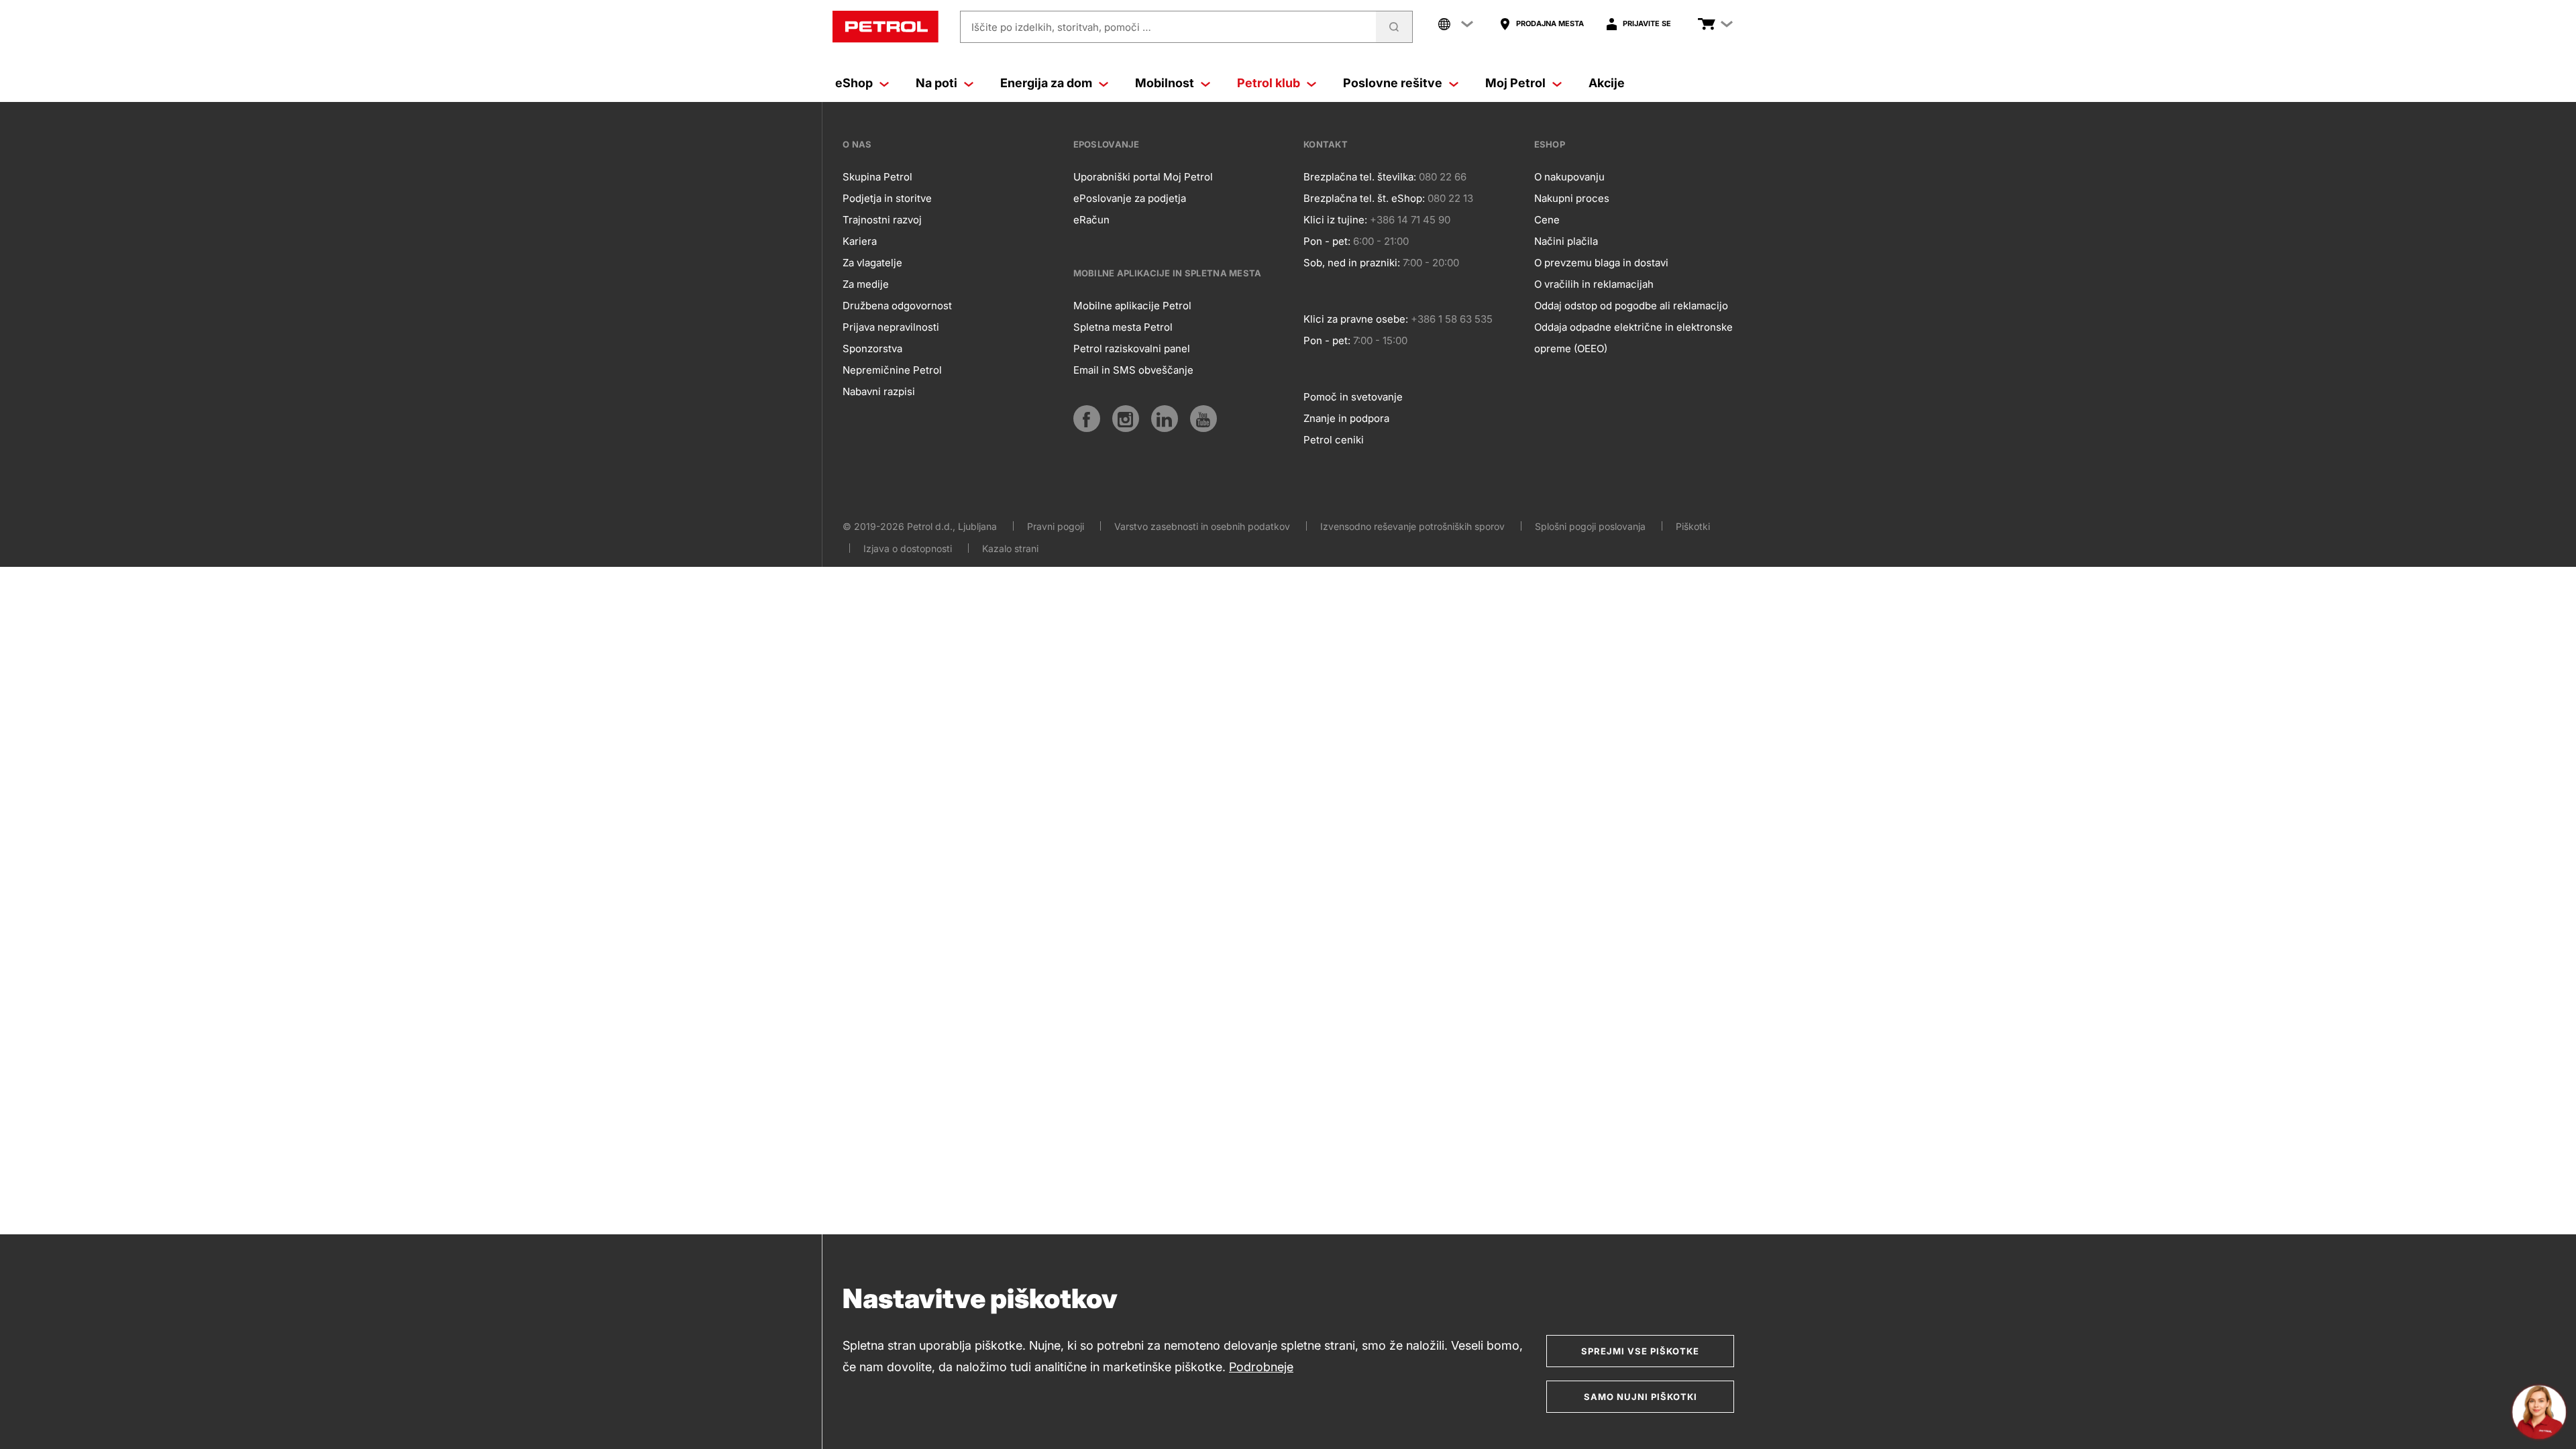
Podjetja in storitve (887, 198)
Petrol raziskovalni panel (1132, 348)
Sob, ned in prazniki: (1352, 263)
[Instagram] (1126, 419)
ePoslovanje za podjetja (1130, 198)
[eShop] (884, 83)
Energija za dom (1046, 83)
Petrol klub (1269, 83)
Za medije (866, 284)
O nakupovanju (1569, 177)
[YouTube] (1203, 419)
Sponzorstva (872, 348)
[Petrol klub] (1311, 83)
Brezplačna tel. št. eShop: (1364, 198)
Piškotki (1693, 526)
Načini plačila (1566, 241)
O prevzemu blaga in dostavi (1601, 263)
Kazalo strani (1010, 548)
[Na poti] (969, 83)
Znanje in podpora (1346, 418)
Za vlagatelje (872, 263)
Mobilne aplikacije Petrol (1132, 306)
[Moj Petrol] (1557, 83)
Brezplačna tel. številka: (1360, 177)
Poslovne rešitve (1393, 83)
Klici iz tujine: (1335, 220)
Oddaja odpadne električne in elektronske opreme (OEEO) (1633, 338)
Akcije (1607, 83)
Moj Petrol (1515, 83)
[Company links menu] (1456, 24)
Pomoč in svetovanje (1353, 397)
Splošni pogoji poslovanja (1590, 526)
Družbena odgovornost (897, 306)
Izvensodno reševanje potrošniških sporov (1412, 526)
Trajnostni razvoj (882, 220)
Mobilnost (1165, 83)
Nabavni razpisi (879, 391)
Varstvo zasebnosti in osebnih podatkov (1202, 526)
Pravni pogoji (1056, 526)
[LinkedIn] (1165, 419)
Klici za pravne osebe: (1356, 319)
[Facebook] (1087, 419)
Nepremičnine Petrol (892, 370)
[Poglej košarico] (1707, 24)
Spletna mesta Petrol (1123, 327)
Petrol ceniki (1334, 440)
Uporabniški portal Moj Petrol (1143, 177)
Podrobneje (1261, 1367)
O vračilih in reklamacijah (1594, 284)
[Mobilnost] (1205, 83)
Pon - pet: (1327, 241)
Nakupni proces (1572, 198)
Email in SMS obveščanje (1133, 370)
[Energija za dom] (1104, 83)
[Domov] (885, 27)
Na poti (936, 83)
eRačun (1091, 220)
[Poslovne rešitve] (1454, 83)
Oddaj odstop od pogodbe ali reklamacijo (1631, 306)
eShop (854, 83)
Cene (1547, 220)
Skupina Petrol (877, 177)
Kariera (860, 241)
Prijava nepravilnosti (891, 327)
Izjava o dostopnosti (908, 548)
